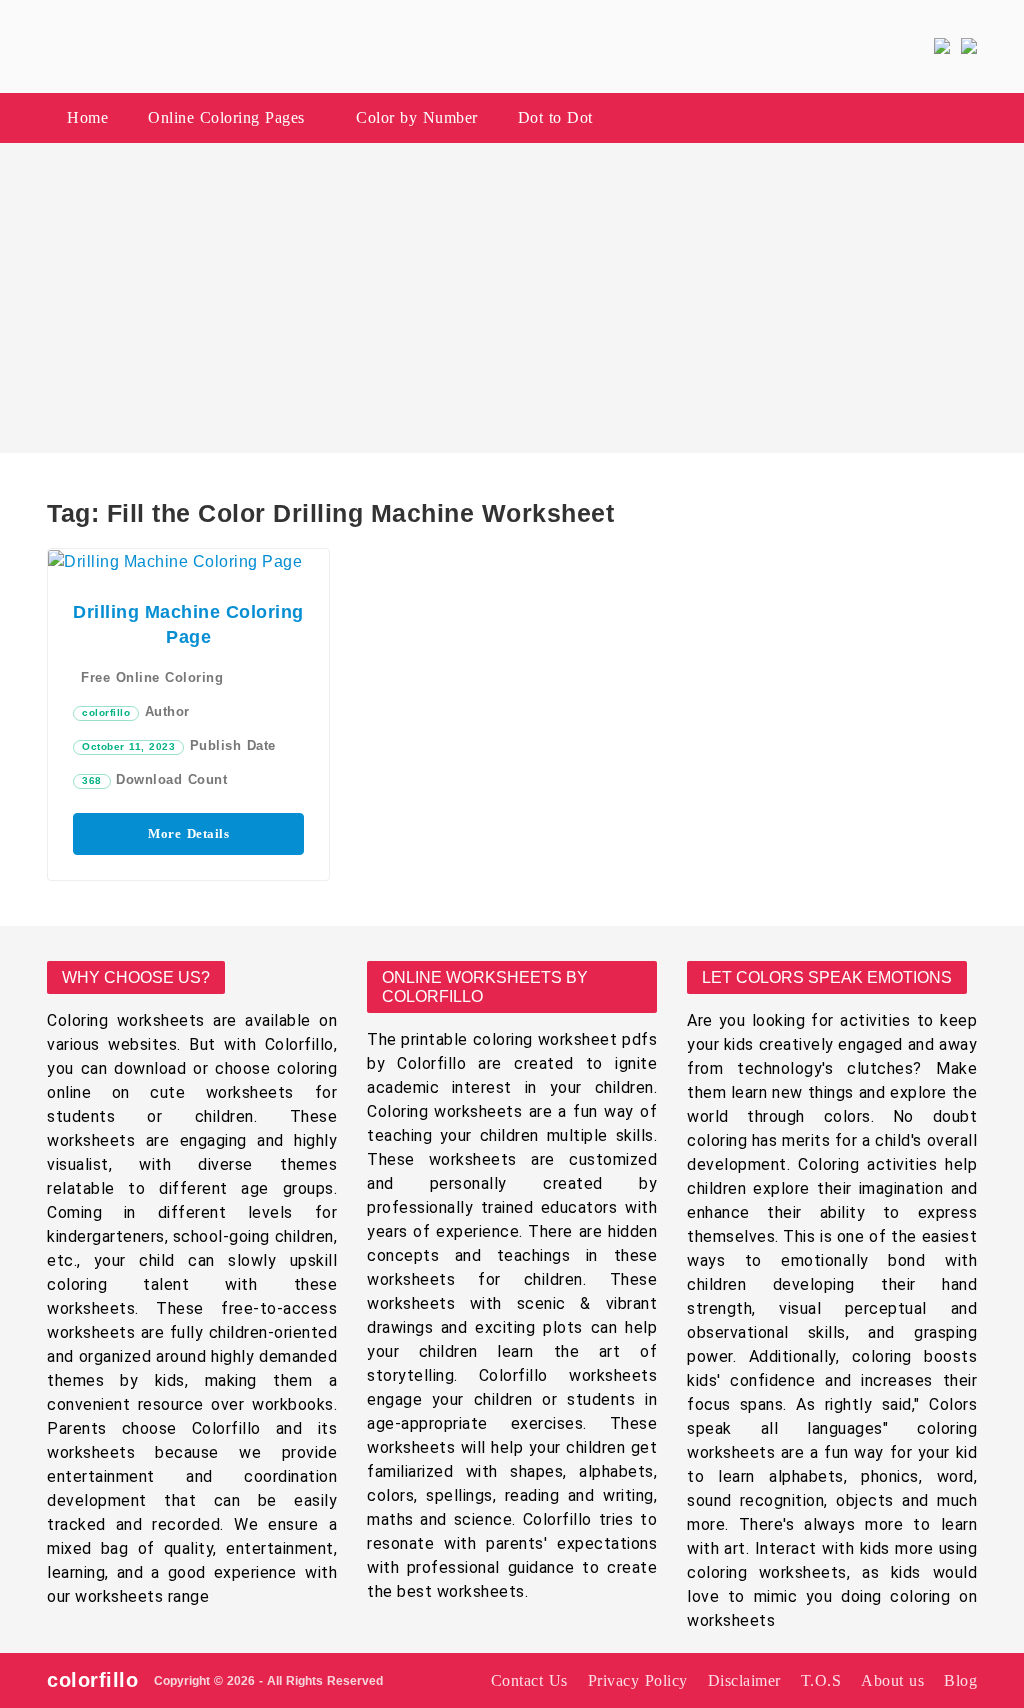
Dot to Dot (555, 117)
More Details (188, 833)
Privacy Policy (638, 1680)
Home (87, 117)
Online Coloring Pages (226, 117)
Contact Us (529, 1680)
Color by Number (417, 117)
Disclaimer (744, 1680)
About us (892, 1680)
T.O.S (821, 1680)
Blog (960, 1680)
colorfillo (106, 712)
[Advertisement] (512, 298)
